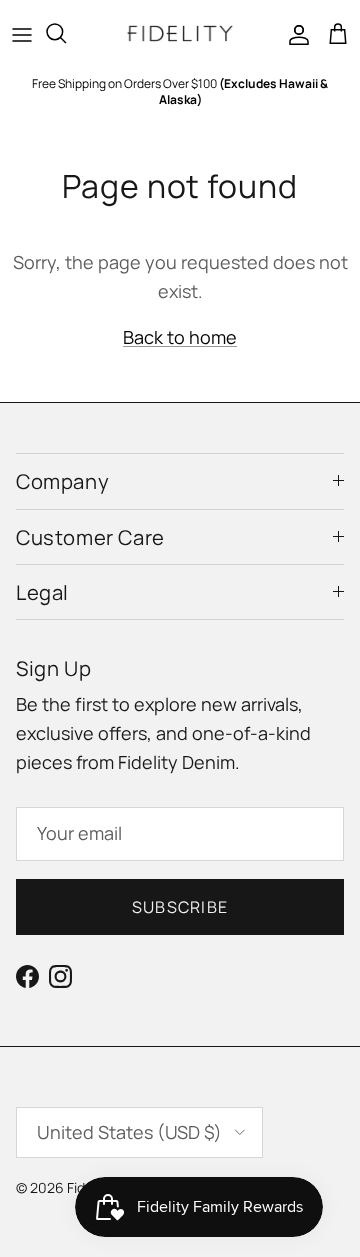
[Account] (294, 33)
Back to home (180, 337)
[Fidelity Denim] (180, 33)
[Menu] (22, 33)
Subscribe (180, 907)
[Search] (66, 33)
